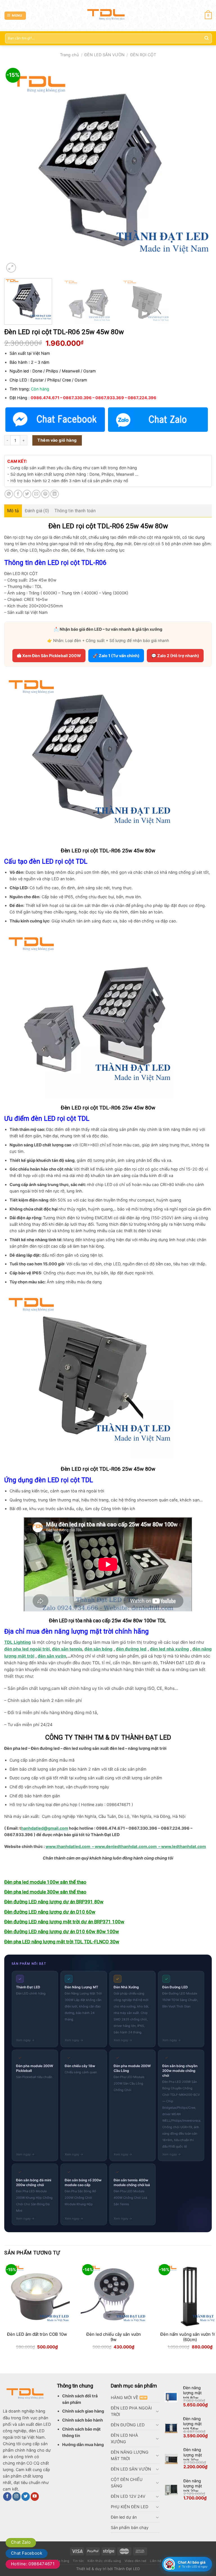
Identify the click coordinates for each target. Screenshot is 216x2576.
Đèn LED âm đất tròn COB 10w (37, 2334)
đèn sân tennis (67, 1649)
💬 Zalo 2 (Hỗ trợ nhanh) (175, 656)
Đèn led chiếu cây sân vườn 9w (114, 2337)
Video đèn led (136, 2561)
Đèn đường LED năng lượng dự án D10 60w (50, 1912)
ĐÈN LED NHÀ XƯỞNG (124, 2438)
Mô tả (13, 511)
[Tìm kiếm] (206, 38)
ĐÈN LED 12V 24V (128, 2496)
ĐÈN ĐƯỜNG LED (128, 2425)
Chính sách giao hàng (83, 2411)
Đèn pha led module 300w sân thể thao (45, 1892)
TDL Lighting (18, 1642)
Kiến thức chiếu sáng (104, 2561)
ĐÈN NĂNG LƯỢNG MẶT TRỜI (130, 2455)
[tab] (13, 511)
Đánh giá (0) (37, 511)
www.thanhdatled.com (68, 1846)
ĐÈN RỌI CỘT (143, 55)
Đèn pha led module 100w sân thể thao (45, 1882)
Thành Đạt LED (127, 2569)
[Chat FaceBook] (55, 420)
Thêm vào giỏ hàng (57, 440)
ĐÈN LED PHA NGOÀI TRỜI (131, 2411)
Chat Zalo (21, 2542)
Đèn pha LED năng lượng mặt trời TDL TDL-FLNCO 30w (62, 1942)
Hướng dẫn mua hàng (83, 2444)
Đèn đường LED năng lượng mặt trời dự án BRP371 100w (64, 1922)
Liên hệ (156, 2561)
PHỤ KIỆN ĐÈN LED (130, 2507)
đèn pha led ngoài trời (27, 1649)
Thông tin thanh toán (75, 511)
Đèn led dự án (124, 2517)
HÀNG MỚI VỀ (125, 2398)
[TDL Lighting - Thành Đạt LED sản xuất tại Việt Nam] (108, 16)
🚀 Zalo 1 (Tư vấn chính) (116, 656)
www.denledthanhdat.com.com (126, 1846)
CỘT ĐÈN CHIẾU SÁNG (127, 2483)
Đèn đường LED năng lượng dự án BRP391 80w (54, 1902)
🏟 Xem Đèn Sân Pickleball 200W (49, 656)
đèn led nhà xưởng (169, 1649)
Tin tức (78, 2561)
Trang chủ (69, 55)
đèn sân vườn (52, 1656)
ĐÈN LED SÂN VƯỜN (104, 55)
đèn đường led (131, 1649)
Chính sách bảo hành (83, 2420)
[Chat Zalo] (158, 420)
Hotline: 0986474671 (33, 2564)
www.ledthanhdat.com (184, 1846)
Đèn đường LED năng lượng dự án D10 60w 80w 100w (62, 1932)
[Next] (201, 170)
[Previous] (15, 170)
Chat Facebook (27, 2553)
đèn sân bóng (98, 1649)
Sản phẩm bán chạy (130, 2527)
